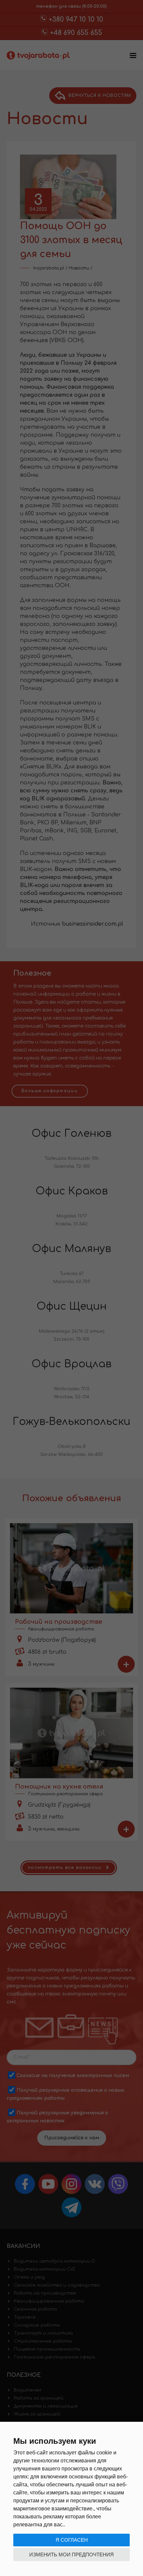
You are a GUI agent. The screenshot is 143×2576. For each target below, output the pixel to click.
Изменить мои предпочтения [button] (71, 2555)
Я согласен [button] (72, 2540)
